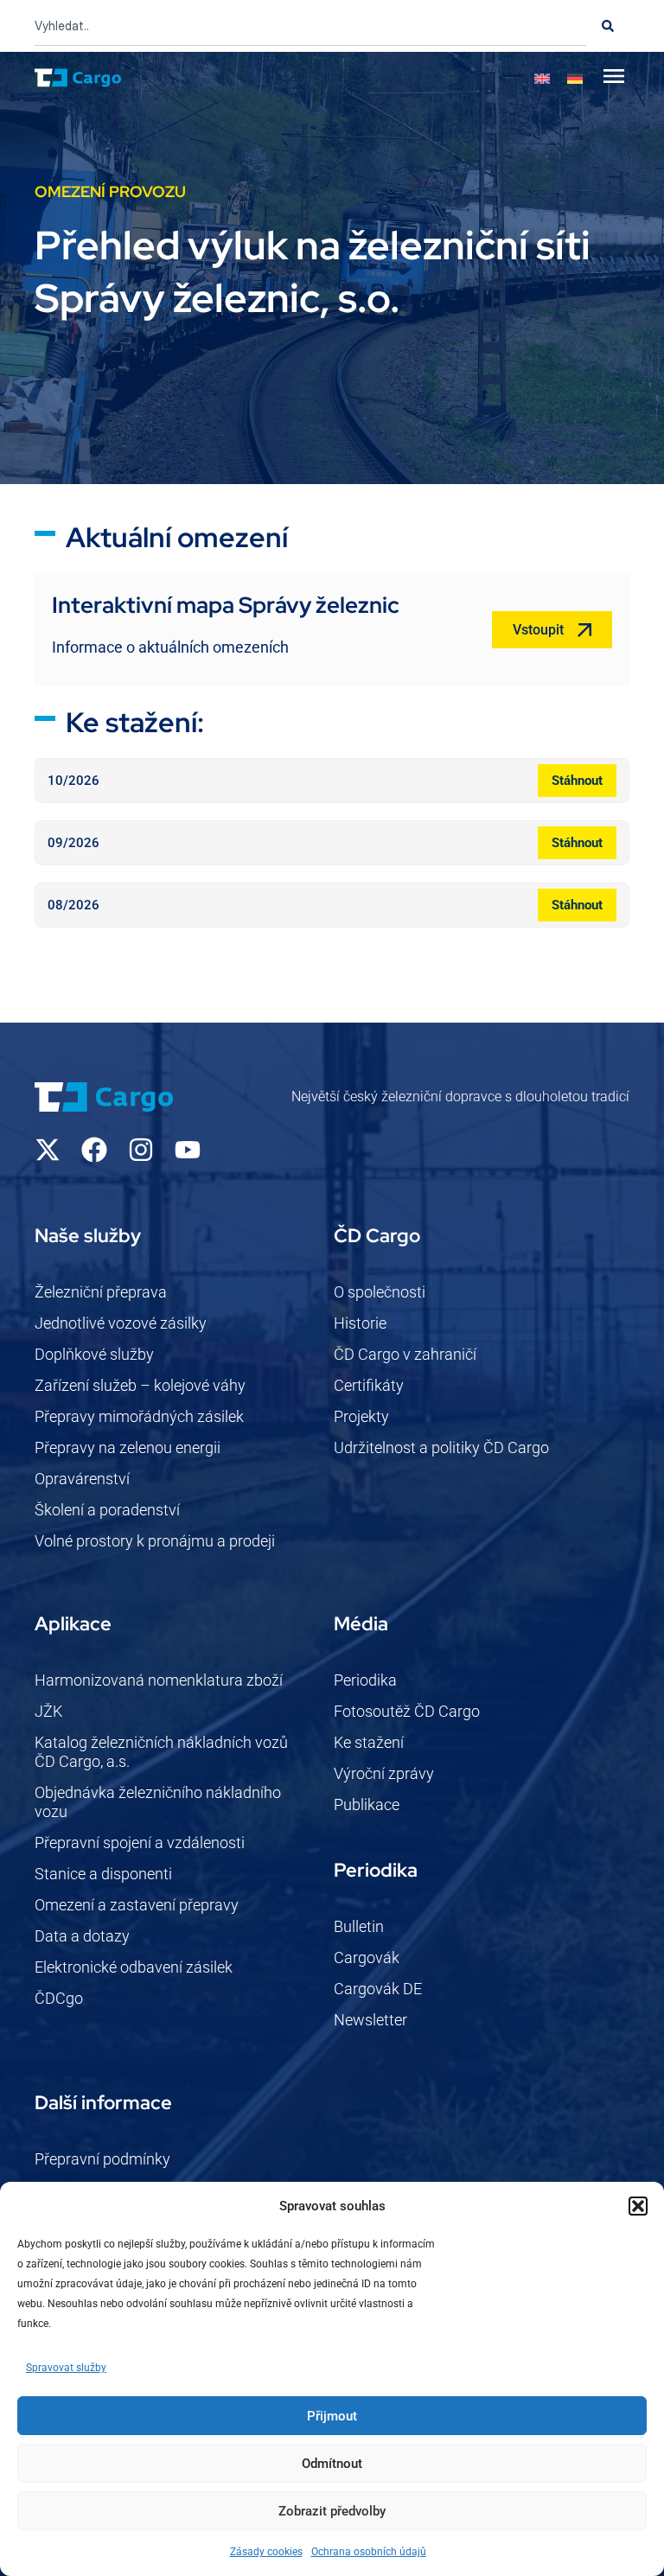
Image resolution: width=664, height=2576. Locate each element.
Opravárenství (82, 1479)
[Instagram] (141, 1150)
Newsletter (370, 2020)
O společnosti (380, 1292)
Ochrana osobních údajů (369, 2552)
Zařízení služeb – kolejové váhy (140, 1385)
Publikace (367, 1804)
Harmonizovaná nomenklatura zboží (159, 1680)
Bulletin (359, 1926)
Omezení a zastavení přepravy (137, 1905)
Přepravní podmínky (102, 2159)
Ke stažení (369, 1742)
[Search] (608, 26)
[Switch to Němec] (575, 78)
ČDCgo (59, 1998)
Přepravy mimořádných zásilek (139, 1416)
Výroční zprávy (384, 1773)
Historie (360, 1323)
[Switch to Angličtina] (542, 78)
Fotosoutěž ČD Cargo (407, 1711)
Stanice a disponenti (103, 1874)
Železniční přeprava (101, 1292)
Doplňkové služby (94, 1354)
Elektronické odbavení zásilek (134, 1967)
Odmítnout (332, 2464)
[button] (638, 2206)
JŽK (48, 1711)
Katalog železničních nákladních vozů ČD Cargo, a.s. (161, 1752)
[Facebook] (94, 1150)
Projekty (361, 1416)
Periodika (365, 1680)
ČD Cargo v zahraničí (405, 1354)
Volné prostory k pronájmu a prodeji (155, 1541)
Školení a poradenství (107, 1510)
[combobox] (310, 26)
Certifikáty (369, 1385)
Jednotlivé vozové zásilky (121, 1323)
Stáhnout (577, 781)
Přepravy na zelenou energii (128, 1447)
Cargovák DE (378, 1989)
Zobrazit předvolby (332, 2511)
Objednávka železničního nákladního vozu (158, 1802)
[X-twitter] (48, 1150)
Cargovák (367, 1958)
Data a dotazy (82, 1936)
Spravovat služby (66, 2368)
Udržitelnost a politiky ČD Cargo (441, 1447)
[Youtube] (188, 1150)
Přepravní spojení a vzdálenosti (140, 1843)
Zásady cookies (266, 2552)
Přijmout (332, 2416)
